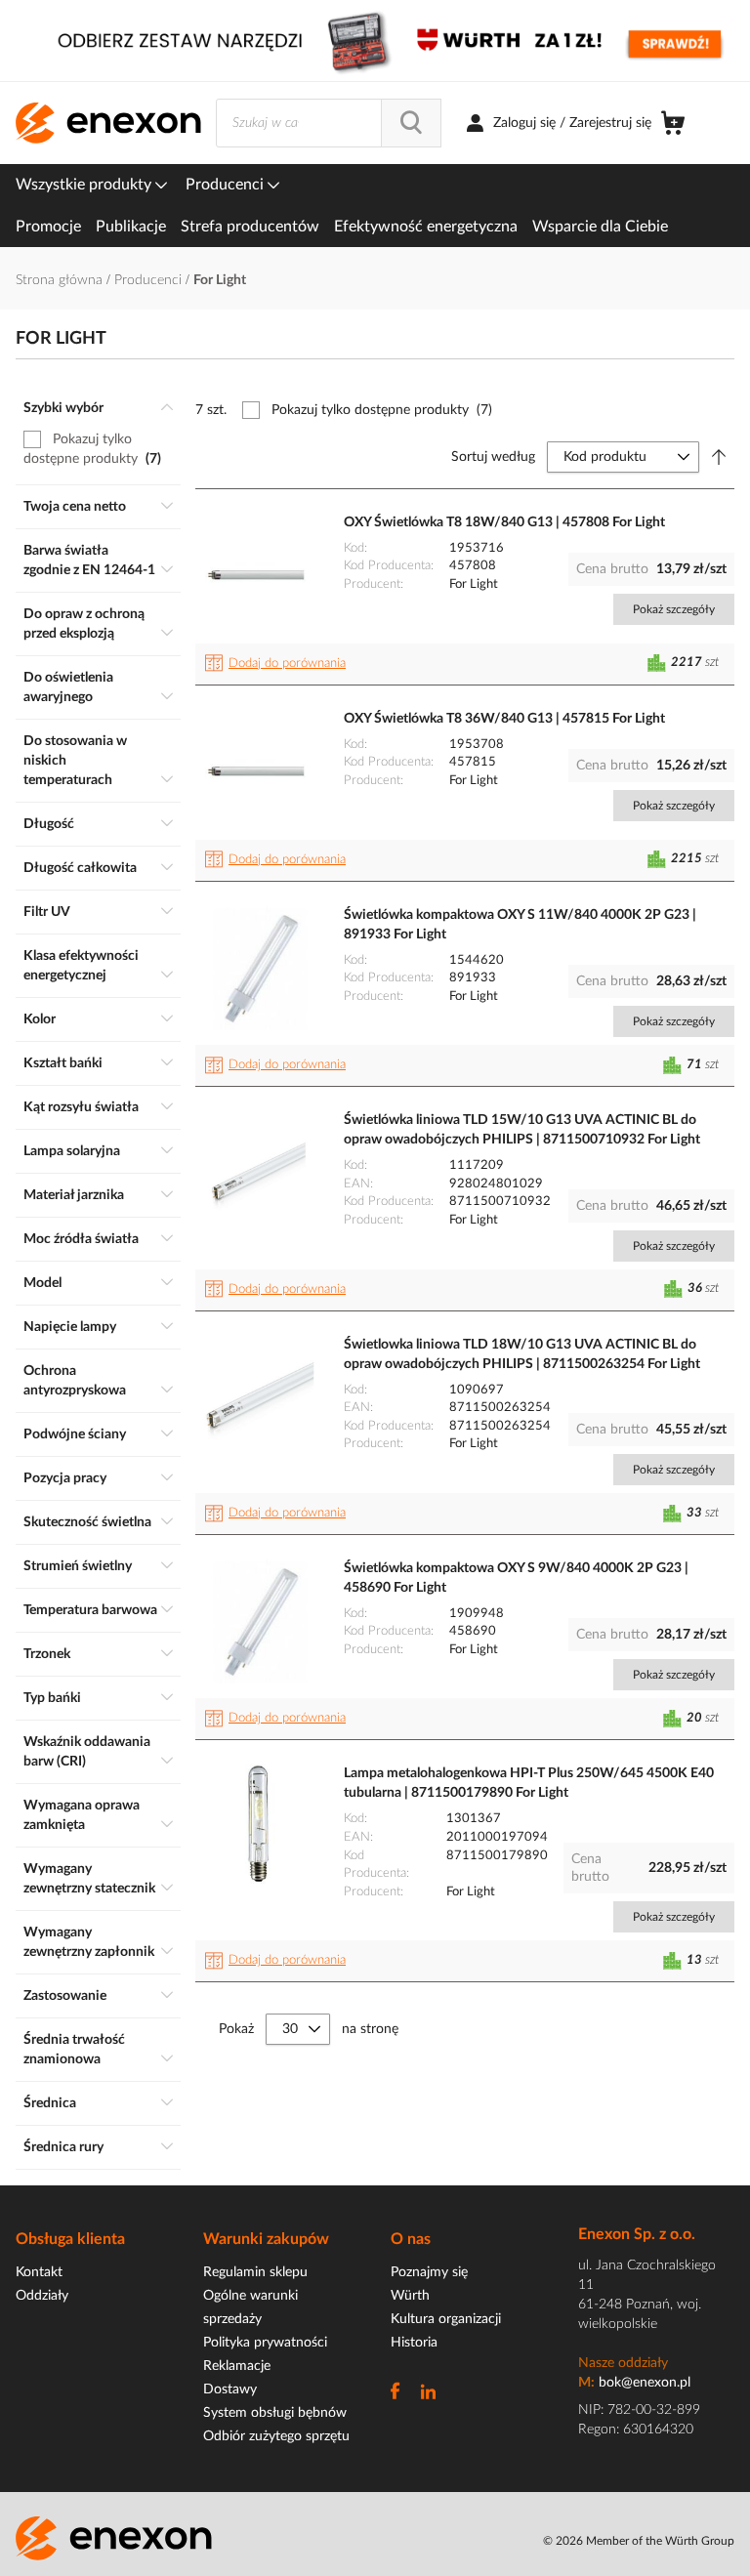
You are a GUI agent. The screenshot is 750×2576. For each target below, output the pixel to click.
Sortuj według (493, 457)
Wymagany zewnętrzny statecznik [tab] (89, 1879)
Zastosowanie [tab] (65, 1996)
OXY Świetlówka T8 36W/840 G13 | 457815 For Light (504, 719)
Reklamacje (237, 2366)
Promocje (48, 227)
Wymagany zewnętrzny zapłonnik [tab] (89, 1942)
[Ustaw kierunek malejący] (719, 457)
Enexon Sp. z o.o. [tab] (637, 2234)
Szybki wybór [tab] (63, 408)
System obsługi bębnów (275, 2413)
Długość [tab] (49, 824)
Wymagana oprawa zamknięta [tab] (82, 1815)
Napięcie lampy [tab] (70, 1327)
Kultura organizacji (446, 2319)
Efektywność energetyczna (426, 227)
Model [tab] (42, 1283)
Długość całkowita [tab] (80, 868)
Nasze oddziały (623, 2363)
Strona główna (61, 280)
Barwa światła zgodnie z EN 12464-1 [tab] (89, 561)
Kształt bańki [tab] (63, 1063)
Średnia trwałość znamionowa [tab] (74, 2050)
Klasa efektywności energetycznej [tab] (81, 966)
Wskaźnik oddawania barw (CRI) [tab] (87, 1752)
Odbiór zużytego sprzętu (276, 2436)
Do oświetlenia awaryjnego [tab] (68, 687)
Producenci (227, 185)
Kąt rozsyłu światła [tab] (81, 1107)
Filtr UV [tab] (47, 912)
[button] (278, 664)
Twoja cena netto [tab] (75, 507)
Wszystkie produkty (85, 185)
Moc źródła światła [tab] (81, 1239)
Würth (410, 2296)
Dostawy (230, 2389)
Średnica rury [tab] (63, 2147)
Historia (414, 2343)
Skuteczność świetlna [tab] (87, 1522)
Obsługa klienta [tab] (70, 2239)
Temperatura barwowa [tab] (90, 1610)
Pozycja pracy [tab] (65, 1478)
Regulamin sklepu (255, 2272)
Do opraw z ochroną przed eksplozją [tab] (84, 624)
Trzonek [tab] (47, 1654)
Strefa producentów (250, 227)
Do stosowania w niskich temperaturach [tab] (75, 761)
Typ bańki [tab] (52, 1698)
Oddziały (42, 2296)
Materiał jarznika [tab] (74, 1195)
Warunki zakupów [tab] (266, 2239)
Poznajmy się (429, 2272)
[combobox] (329, 123)
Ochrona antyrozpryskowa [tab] (75, 1381)
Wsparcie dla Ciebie (600, 227)
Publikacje (131, 227)
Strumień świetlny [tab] (78, 1566)
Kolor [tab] (40, 1019)
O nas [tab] (411, 2239)
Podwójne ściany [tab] (75, 1434)
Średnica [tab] (50, 2103)
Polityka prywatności (265, 2343)
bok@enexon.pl (645, 2383)
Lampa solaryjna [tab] (72, 1151)
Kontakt (39, 2272)
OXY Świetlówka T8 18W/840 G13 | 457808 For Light (504, 522)
